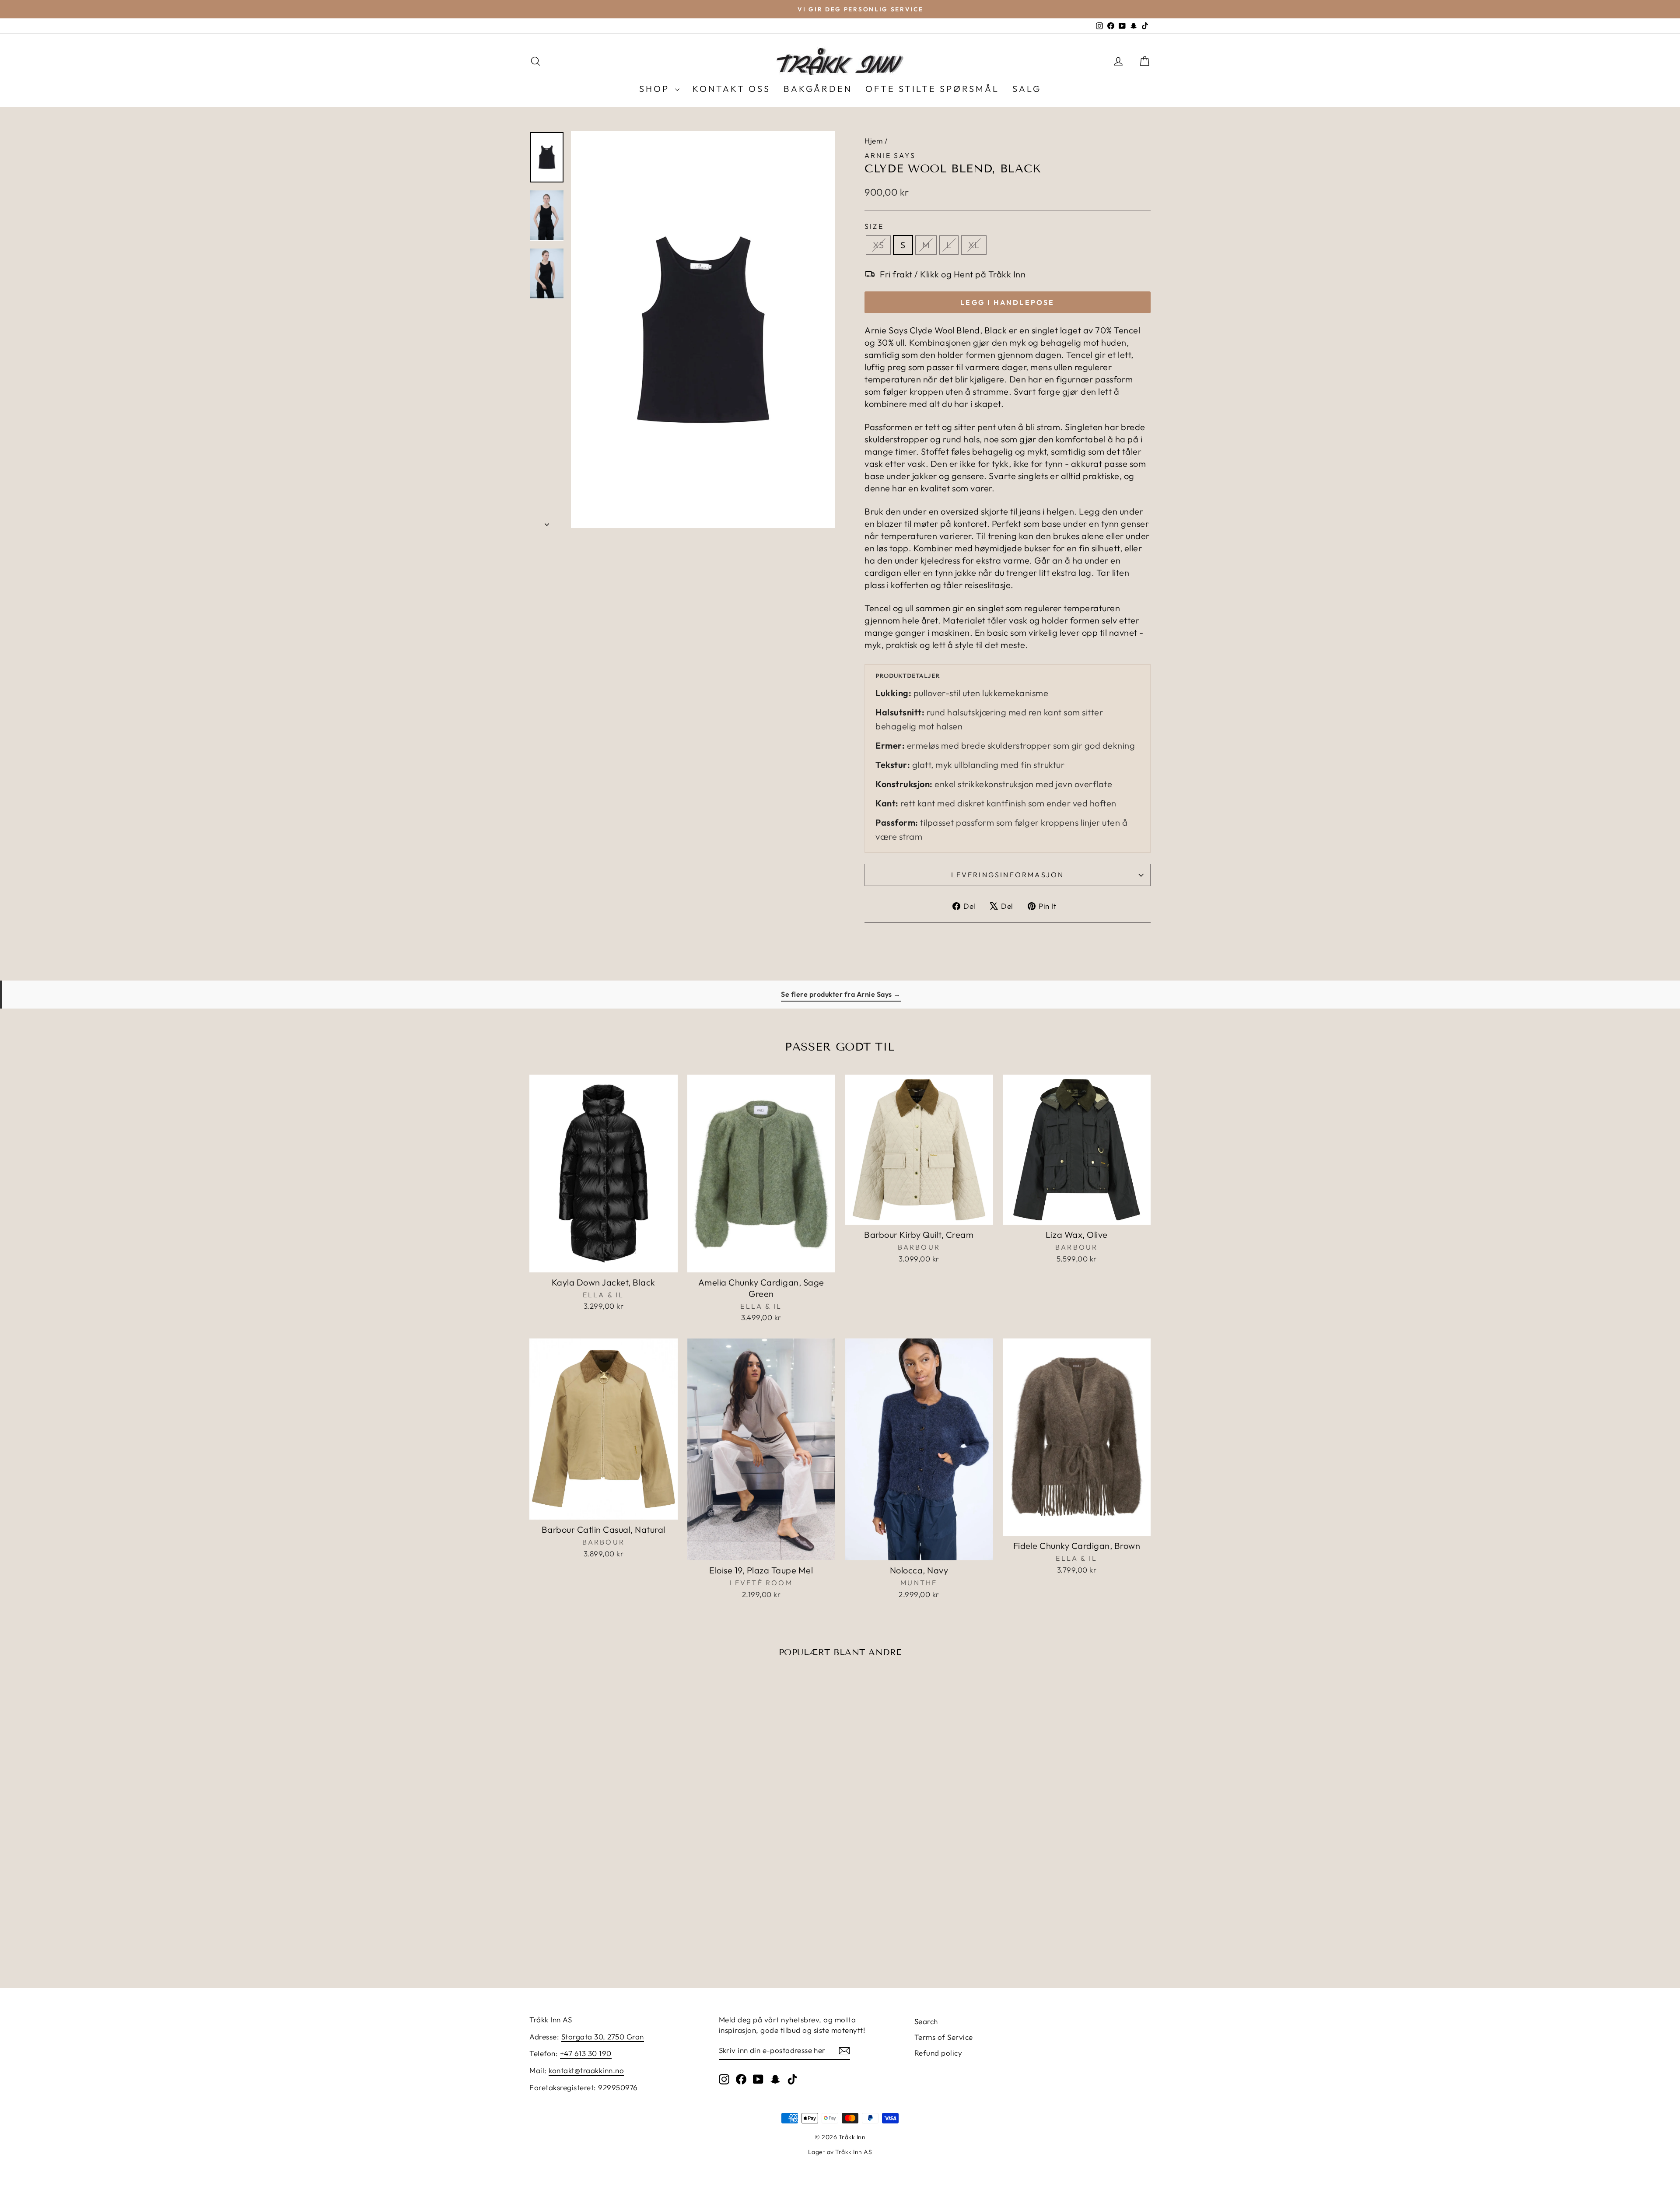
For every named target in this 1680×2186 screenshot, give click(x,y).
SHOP (656, 89)
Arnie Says (890, 155)
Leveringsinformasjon (1008, 875)
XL (974, 245)
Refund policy (938, 2053)
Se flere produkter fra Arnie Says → (841, 994)
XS (878, 245)
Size (874, 226)
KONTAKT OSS (731, 89)
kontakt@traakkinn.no (586, 2070)
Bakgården (818, 89)
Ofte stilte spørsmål (932, 89)
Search (926, 2021)
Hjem (873, 141)
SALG (1027, 89)
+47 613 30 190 (586, 2053)
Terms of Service (944, 2037)
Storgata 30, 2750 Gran (603, 2037)
